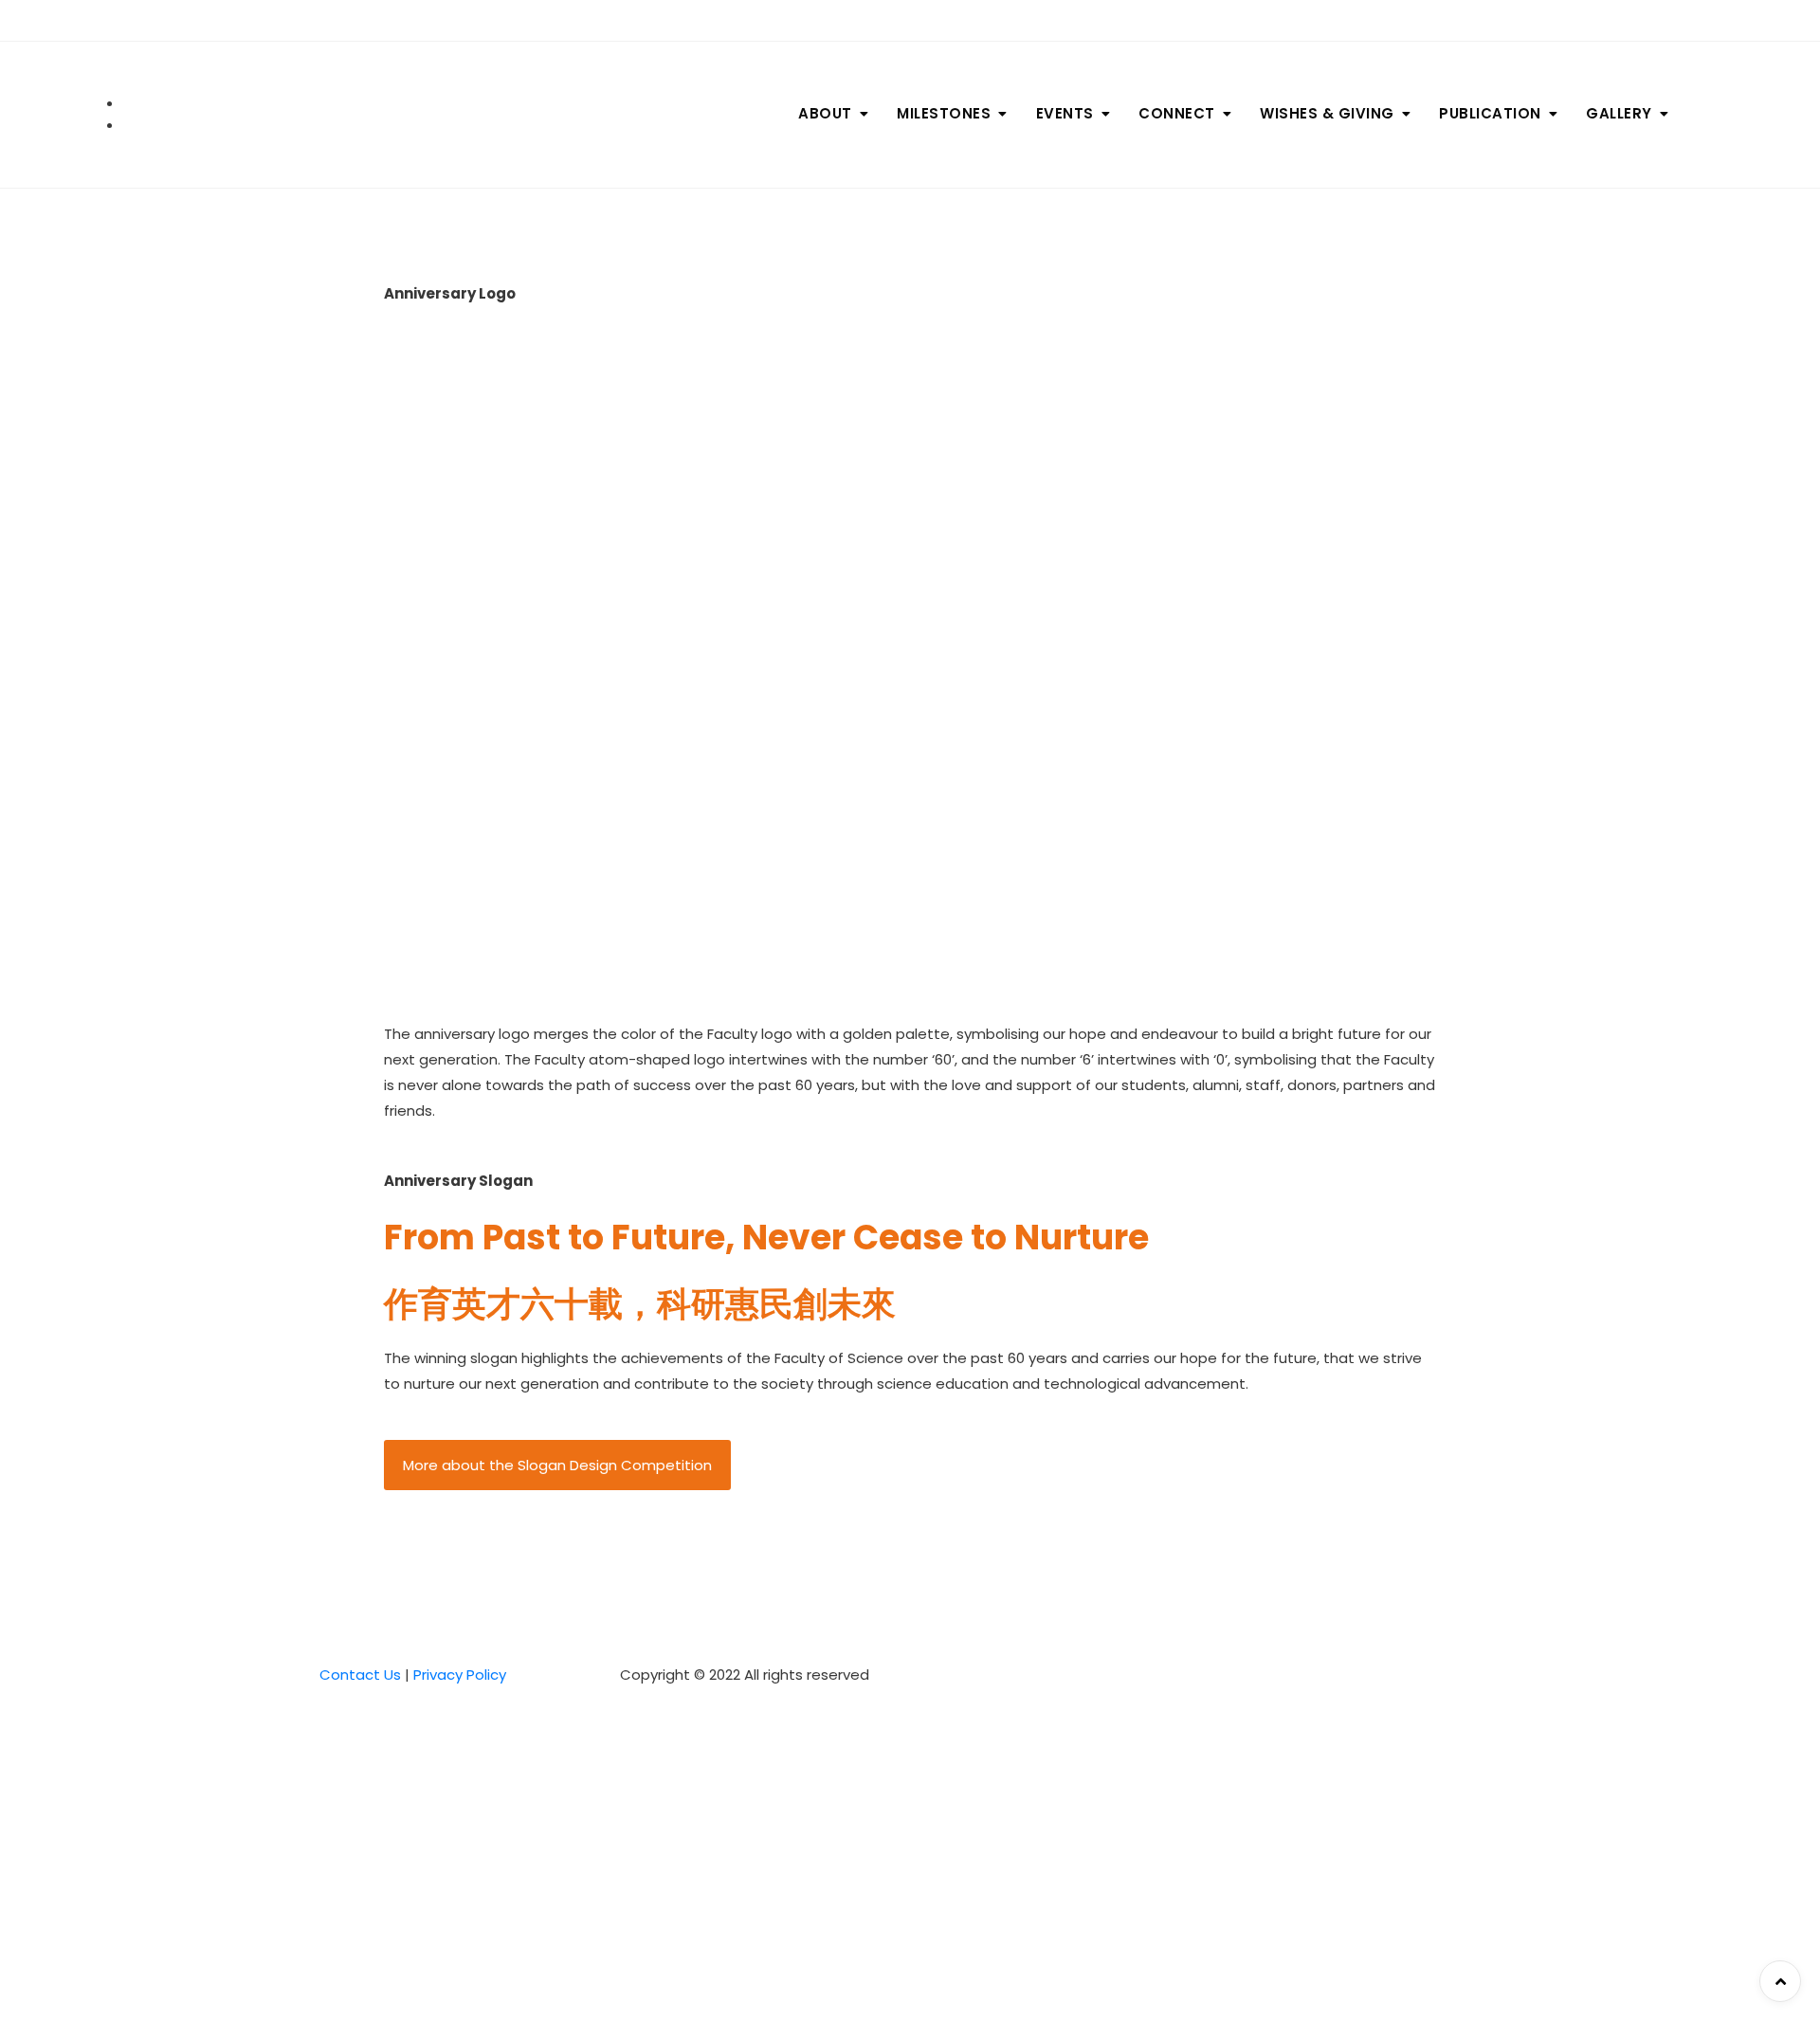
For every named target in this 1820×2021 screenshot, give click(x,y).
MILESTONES (944, 113)
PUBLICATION (1490, 113)
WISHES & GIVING (1327, 113)
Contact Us (360, 1675)
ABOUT (825, 113)
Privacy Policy (460, 1675)
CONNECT (1177, 113)
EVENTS (1065, 113)
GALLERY (1619, 113)
